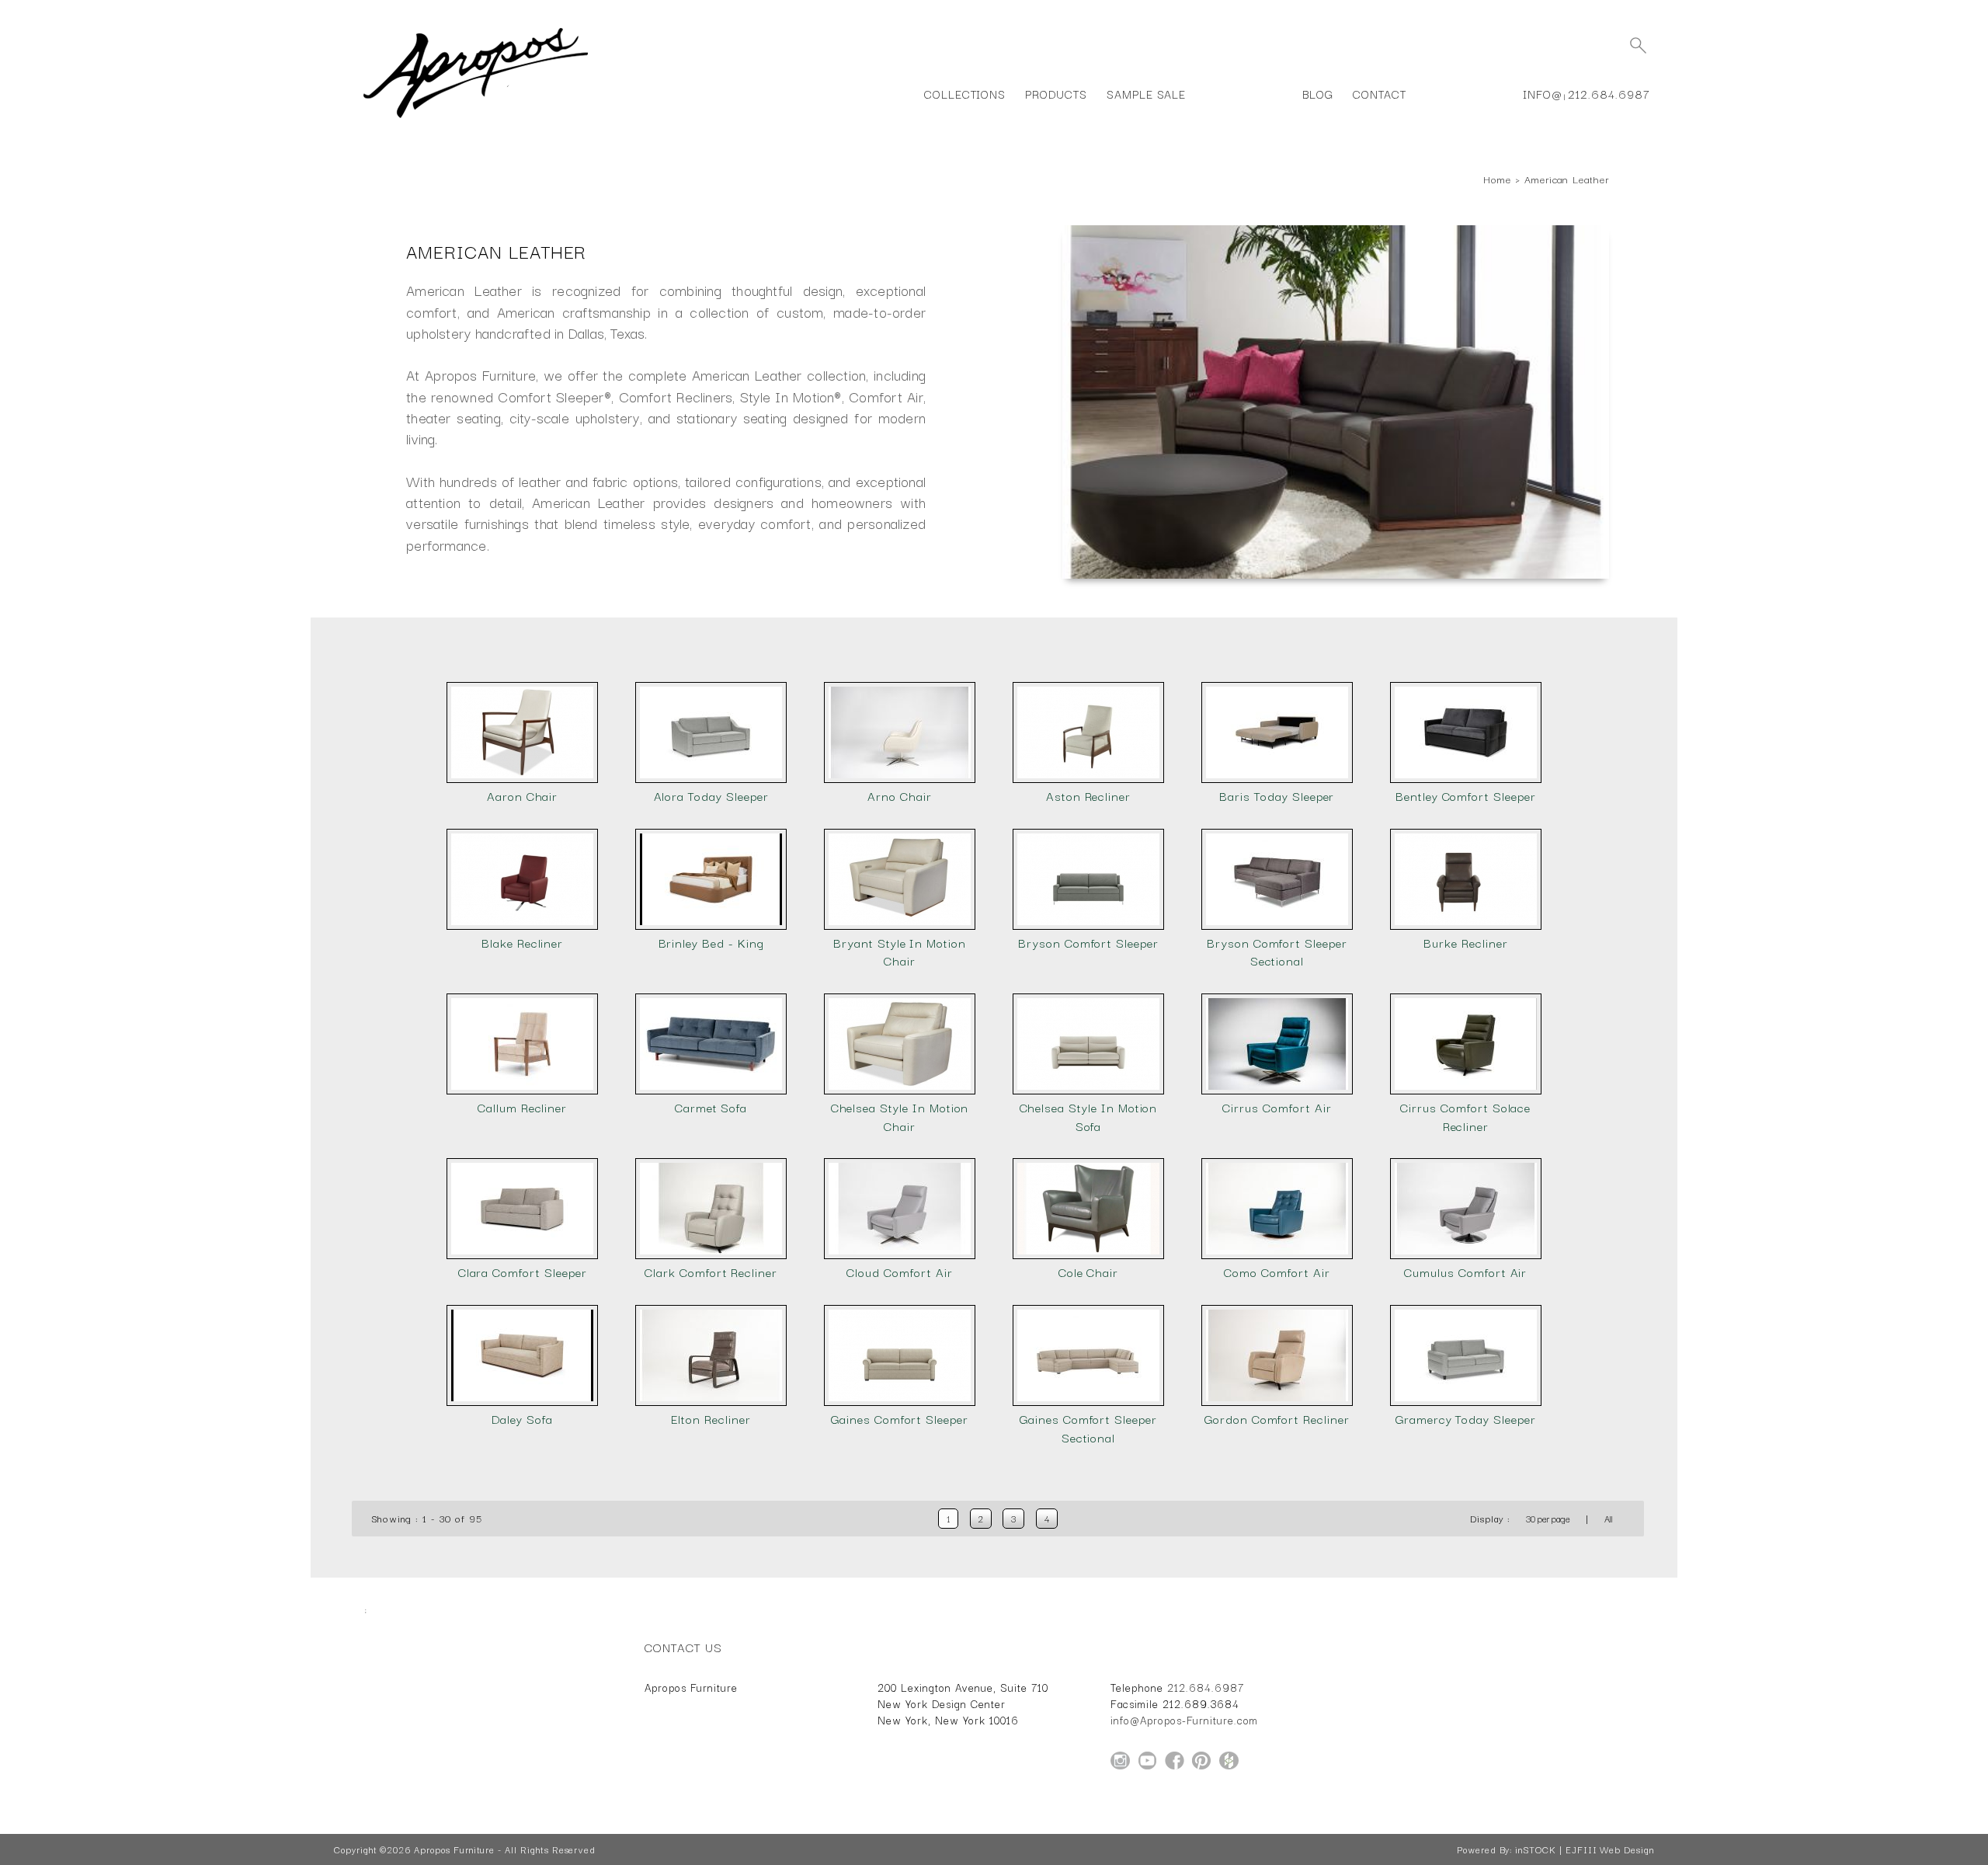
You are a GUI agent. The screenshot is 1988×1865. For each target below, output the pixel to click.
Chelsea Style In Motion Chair (900, 1116)
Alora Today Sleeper (711, 796)
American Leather (1567, 179)
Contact (1380, 94)
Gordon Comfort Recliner (1277, 1419)
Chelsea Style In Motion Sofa (1089, 1116)
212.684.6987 (1609, 94)
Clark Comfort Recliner (711, 1272)
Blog (1318, 94)
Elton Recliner (711, 1419)
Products (1056, 94)
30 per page (1548, 1519)
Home (1497, 179)
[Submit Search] (1638, 45)
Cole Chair (1089, 1272)
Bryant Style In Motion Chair (900, 952)
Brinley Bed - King (711, 943)
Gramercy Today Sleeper (1466, 1419)
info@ (1543, 94)
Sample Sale (1146, 94)
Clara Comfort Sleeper (523, 1272)
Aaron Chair (522, 796)
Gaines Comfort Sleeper (900, 1419)
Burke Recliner (1465, 943)
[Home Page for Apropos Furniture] (476, 118)
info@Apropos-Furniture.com (1184, 1720)
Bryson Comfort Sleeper (1088, 943)
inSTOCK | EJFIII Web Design (1585, 1849)
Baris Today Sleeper (1277, 796)
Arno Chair (900, 796)
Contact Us (683, 1647)
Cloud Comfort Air (899, 1272)
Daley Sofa (522, 1419)
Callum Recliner (522, 1107)
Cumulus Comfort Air (1465, 1272)
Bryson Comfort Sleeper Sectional (1277, 952)
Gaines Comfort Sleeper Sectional (1088, 1428)
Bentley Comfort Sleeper (1466, 796)
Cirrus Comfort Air (1277, 1107)
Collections (965, 94)
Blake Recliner (522, 943)
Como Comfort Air (1277, 1272)
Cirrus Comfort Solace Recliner (1465, 1116)
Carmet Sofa (711, 1107)
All (1609, 1519)
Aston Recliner (1088, 796)
